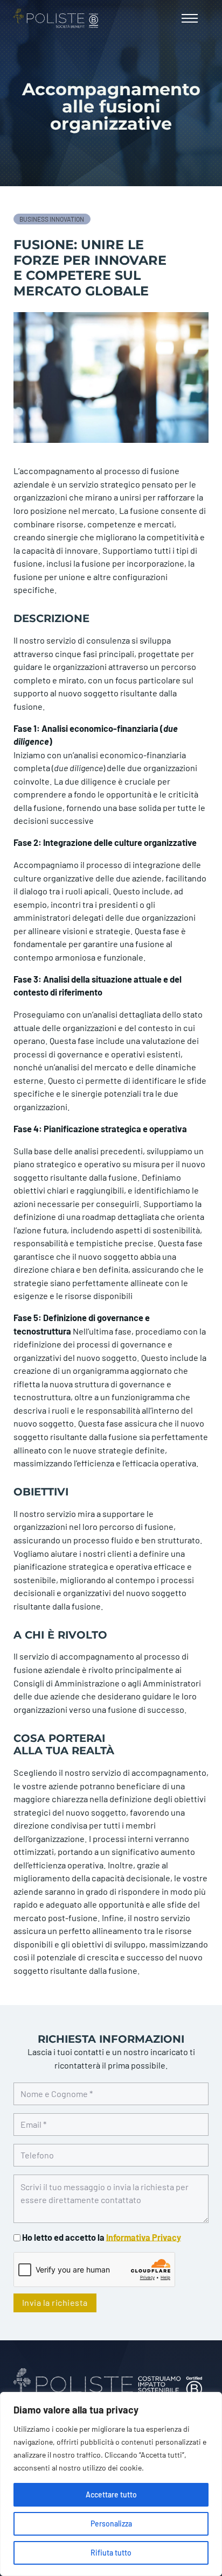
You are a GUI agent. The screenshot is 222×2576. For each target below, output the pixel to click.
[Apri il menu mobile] (190, 18)
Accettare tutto (111, 2494)
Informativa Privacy (144, 2237)
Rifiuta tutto (111, 2553)
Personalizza (111, 2524)
